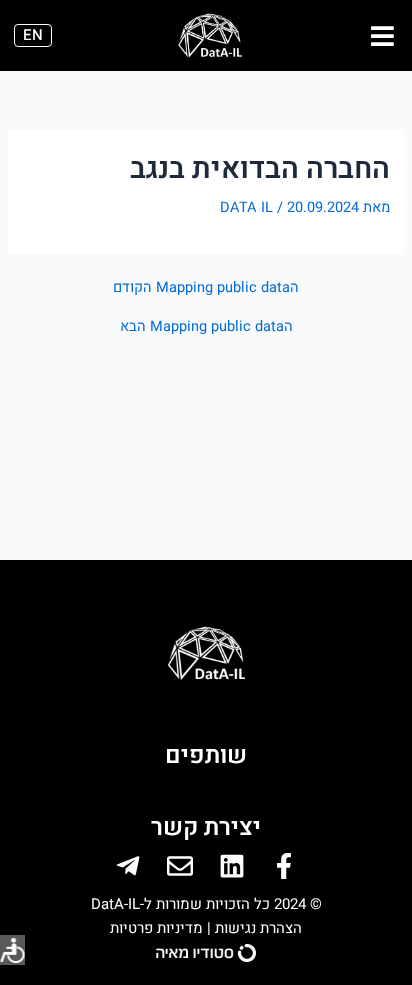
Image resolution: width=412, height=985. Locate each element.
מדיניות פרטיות (156, 928)
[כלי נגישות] (12, 950)
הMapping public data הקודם (206, 288)
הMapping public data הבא (206, 327)
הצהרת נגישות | (252, 928)
